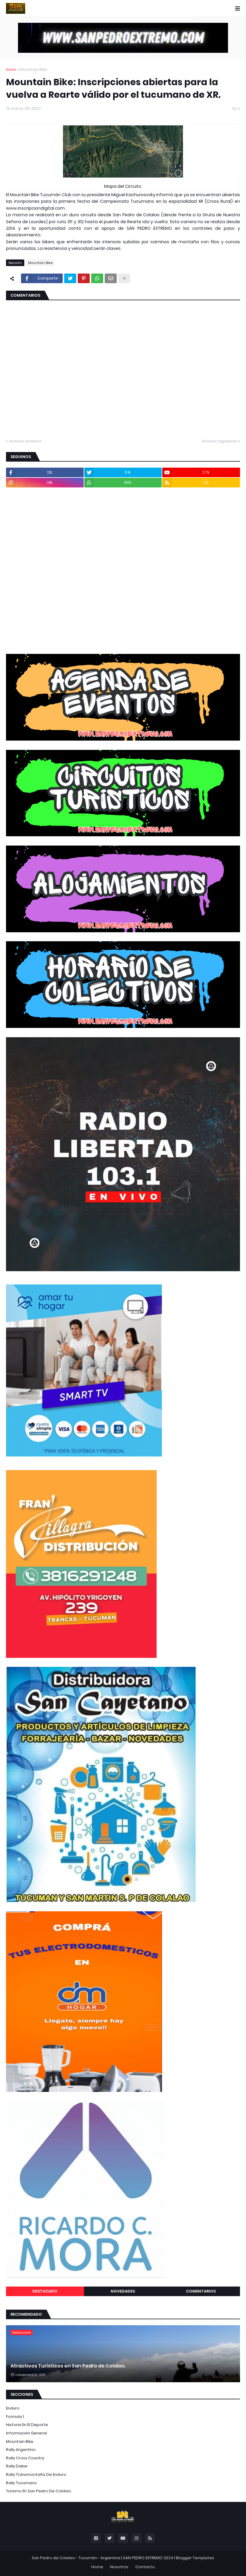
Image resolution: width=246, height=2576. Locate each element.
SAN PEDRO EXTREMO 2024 (148, 2558)
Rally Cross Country (25, 2458)
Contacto (145, 2567)
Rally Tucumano (21, 2483)
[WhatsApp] (97, 278)
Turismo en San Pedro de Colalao (39, 2491)
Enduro (13, 2408)
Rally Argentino (21, 2450)
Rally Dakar (17, 2466)
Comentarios (201, 2291)
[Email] (111, 278)
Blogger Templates (195, 2558)
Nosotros (119, 2567)
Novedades (123, 2291)
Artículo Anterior (25, 441)
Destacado (45, 2291)
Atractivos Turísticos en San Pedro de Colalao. (68, 2366)
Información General (26, 2433)
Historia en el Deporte (27, 2425)
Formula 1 (15, 2417)
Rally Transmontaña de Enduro (36, 2474)
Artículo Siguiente (219, 441)
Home (97, 2567)
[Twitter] (70, 278)
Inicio (11, 69)
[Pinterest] (84, 278)
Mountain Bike (33, 69)
